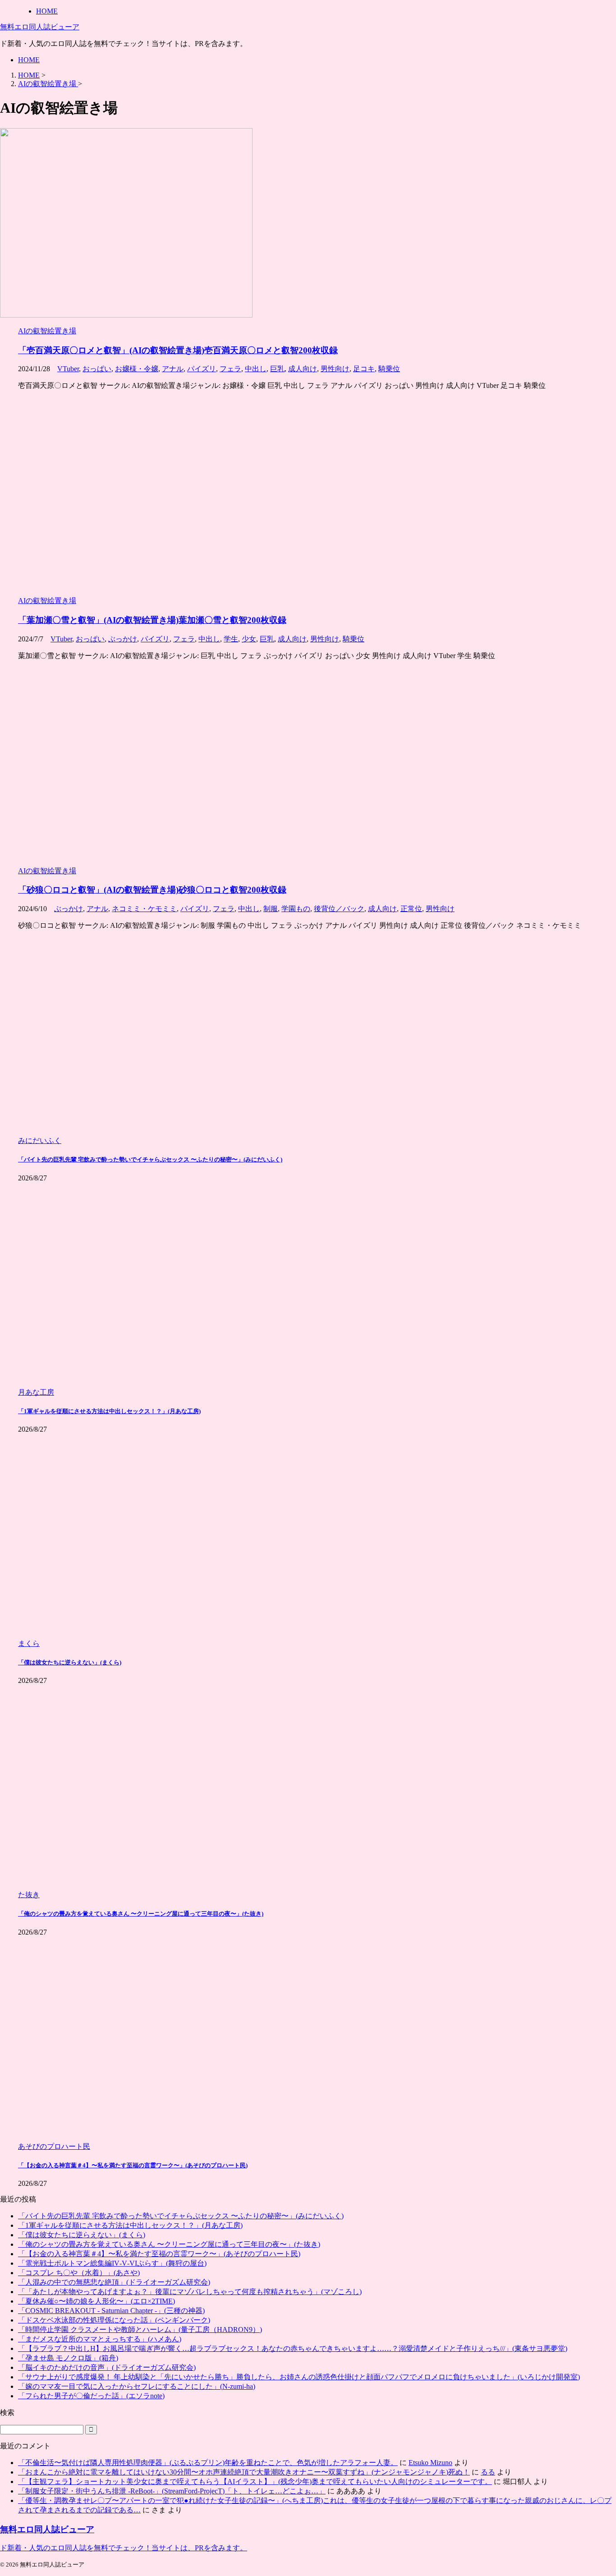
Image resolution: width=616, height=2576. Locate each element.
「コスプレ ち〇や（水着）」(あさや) (79, 2273)
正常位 (411, 909)
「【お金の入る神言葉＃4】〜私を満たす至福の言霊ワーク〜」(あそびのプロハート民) (133, 2165)
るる (488, 2472)
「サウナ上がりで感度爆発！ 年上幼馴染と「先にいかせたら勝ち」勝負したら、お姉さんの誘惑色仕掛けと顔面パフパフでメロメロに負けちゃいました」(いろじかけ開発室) (299, 2377)
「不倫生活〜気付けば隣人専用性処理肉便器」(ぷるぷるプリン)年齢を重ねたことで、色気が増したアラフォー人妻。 (208, 2463)
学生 (231, 639)
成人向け (303, 369)
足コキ (364, 369)
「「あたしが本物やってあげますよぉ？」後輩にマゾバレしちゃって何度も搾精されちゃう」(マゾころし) (190, 2292)
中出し (256, 369)
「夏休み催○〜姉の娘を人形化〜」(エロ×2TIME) (97, 2301)
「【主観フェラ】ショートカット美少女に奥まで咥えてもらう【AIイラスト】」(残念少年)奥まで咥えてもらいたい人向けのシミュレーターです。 (255, 2482)
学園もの (296, 909)
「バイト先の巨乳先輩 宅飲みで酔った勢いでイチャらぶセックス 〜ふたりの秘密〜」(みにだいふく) (150, 1159)
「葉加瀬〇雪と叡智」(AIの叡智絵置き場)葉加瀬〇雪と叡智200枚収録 (152, 620)
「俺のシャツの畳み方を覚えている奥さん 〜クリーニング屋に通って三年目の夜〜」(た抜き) (141, 1914)
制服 (271, 909)
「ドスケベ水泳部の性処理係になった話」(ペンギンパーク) (114, 2320)
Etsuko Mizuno (430, 2463)
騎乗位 (389, 369)
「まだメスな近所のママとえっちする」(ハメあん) (100, 2339)
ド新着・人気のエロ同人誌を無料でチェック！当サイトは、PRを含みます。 (124, 2548)
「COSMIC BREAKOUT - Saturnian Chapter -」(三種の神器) (111, 2311)
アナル (173, 369)
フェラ (230, 369)
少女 (249, 639)
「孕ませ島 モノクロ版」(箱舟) (68, 2358)
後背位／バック (339, 909)
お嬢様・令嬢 (137, 369)
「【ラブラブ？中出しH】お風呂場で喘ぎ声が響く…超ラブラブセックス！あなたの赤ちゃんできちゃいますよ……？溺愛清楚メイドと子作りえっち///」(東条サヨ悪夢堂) (293, 2348)
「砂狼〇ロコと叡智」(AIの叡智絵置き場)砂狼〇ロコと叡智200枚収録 (152, 890)
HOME (29, 60)
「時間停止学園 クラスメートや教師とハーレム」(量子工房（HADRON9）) (140, 2329)
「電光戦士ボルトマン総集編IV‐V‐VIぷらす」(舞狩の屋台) (112, 2263)
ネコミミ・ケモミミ (144, 909)
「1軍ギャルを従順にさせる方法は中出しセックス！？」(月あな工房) (109, 1411)
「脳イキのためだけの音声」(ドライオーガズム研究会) (107, 2367)
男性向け (335, 369)
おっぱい (97, 369)
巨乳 (277, 369)
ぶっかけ (123, 639)
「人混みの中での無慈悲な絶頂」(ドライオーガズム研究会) (114, 2282)
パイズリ (202, 369)
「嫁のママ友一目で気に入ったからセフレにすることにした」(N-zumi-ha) (137, 2386)
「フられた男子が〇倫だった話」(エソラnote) (91, 2396)
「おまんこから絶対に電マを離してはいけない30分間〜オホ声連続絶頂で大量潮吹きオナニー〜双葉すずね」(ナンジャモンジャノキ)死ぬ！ (244, 2472)
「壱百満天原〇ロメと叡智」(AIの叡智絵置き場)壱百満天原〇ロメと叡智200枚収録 (178, 350)
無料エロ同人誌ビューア (40, 27)
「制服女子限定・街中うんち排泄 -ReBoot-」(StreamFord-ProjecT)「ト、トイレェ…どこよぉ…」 (172, 2491)
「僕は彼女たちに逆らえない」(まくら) (70, 1662)
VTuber (68, 369)
